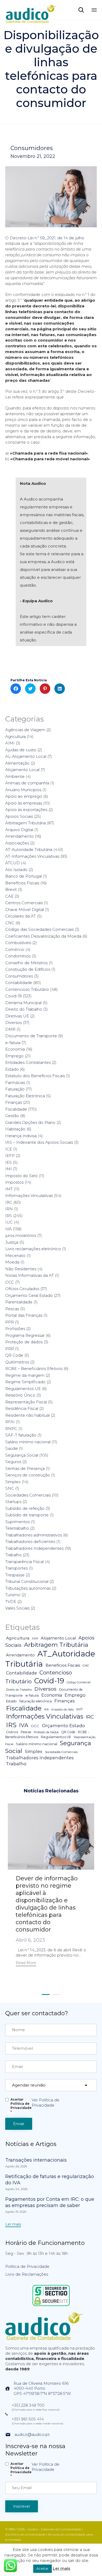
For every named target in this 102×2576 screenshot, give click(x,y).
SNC (10, 1488)
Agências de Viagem (25, 730)
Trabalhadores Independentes (34, 1548)
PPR (10, 1322)
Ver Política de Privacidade (46, 2103)
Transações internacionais (36, 2160)
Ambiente (15, 776)
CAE (9, 896)
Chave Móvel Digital (25, 910)
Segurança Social (22, 1455)
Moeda (12, 1262)
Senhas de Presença (25, 1468)
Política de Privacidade (27, 2266)
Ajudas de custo (21, 750)
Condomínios (18, 956)
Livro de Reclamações (27, 2274)
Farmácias (15, 1083)
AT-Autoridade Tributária (29, 849)
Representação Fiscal (26, 1402)
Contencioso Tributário (27, 989)
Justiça (12, 1242)
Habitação (15, 1129)
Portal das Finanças (24, 1315)
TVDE (11, 1602)
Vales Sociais (17, 1608)
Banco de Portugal (24, 876)
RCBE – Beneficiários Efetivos (34, 1368)
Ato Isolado (16, 870)
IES (8, 1162)
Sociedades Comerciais (28, 1495)
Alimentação (17, 763)
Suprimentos (18, 1522)
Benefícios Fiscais (22, 883)
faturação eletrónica (36, 1701)
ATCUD (13, 863)
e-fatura (13, 1043)
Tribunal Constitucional (27, 1581)
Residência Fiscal (22, 1408)
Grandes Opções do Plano (30, 1122)
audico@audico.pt (32, 2434)
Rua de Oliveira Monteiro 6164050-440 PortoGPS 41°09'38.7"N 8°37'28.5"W (42, 2389)
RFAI (10, 1422)
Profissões (15, 1329)
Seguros (13, 1462)
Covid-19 (13, 996)
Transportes (16, 1568)
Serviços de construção (28, 1475)
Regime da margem (25, 1375)
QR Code (14, 1355)
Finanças (14, 1102)
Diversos (13, 1022)
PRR (10, 1349)
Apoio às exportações (26, 810)
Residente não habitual (27, 1415)
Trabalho (13, 1555)
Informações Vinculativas (29, 1195)
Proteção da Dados (46, 1732)
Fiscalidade (16, 1109)
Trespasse (15, 1575)
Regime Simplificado (25, 1382)
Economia (15, 1049)
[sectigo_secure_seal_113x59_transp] (51, 2306)
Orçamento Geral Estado (29, 1295)
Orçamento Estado (63, 1725)
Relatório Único (20, 1395)
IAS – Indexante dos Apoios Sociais (39, 1142)
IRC (9, 1202)
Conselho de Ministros (26, 963)
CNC (10, 923)
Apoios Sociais (19, 816)
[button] (26, 1963)
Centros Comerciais (24, 903)
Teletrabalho (17, 1528)
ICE (9, 1149)
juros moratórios (21, 1235)
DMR (10, 1029)
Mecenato (15, 1256)
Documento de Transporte (31, 1036)
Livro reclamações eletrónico (33, 1249)
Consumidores (32, 148)
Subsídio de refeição (25, 1508)
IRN (9, 1209)
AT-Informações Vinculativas (32, 856)
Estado (12, 1069)
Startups (13, 1502)
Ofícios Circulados (22, 1289)
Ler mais (61, 2568)
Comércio (15, 949)
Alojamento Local (22, 770)
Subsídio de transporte (27, 1515)
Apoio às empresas (24, 803)
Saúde (12, 1448)
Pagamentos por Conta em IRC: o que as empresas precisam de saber (50, 2202)
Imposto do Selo (21, 1176)
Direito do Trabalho (24, 1009)
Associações (17, 843)
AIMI (10, 743)
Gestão (12, 1116)
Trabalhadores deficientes (30, 1542)
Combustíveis (18, 943)
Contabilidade (19, 983)
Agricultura (15, 737)
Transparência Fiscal (24, 1562)
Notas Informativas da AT (30, 1275)
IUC (9, 1222)
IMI (8, 1169)
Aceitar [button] (42, 2568)
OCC (10, 1282)
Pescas (12, 1309)
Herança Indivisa (21, 1136)
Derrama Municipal (23, 1003)
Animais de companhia (27, 783)
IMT (9, 1189)
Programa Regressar (25, 1335)
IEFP (10, 1156)
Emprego (14, 1056)
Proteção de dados (24, 1342)
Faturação (15, 1089)
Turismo (13, 1595)
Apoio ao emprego (24, 796)
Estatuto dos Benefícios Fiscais (35, 1076)
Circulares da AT (21, 916)
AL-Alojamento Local (26, 756)
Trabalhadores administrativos (34, 1535)
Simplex (13, 1482)
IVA (8, 1229)
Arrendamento (19, 836)
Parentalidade (19, 1302)
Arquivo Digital (19, 830)
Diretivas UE (17, 1016)
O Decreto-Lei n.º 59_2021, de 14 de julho (45, 238)
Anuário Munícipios (23, 790)
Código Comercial (79, 1682)
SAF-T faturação (21, 1435)
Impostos (14, 1182)
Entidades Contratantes (28, 1062)
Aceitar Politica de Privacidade (21, 2106)
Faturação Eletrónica (25, 1096)
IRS (9, 1216)
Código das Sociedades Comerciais (39, 929)
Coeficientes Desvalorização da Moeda (43, 936)
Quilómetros (17, 1362)
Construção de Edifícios (28, 969)
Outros (12, 1732)
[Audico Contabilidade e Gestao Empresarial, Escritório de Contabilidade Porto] (31, 10)
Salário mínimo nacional (28, 1442)
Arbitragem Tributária (25, 823)
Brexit (11, 889)
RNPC (11, 1429)
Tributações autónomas (28, 1588)
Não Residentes (21, 1269)
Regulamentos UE (23, 1389)
